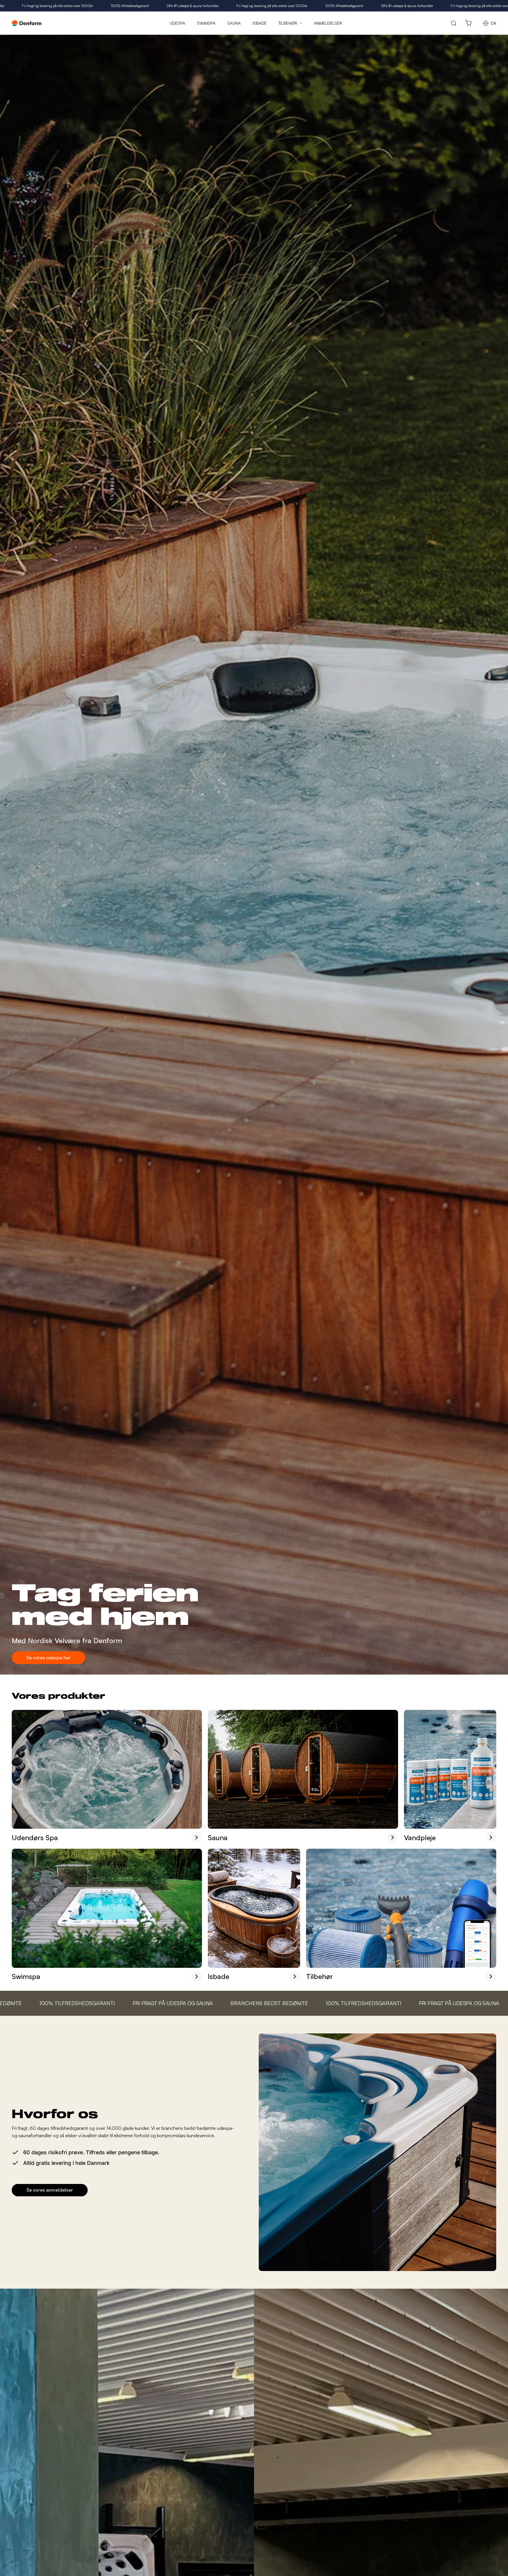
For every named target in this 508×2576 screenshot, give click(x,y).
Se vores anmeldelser (50, 2190)
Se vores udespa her (49, 1658)
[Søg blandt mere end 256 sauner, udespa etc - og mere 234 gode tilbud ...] (454, 23)
